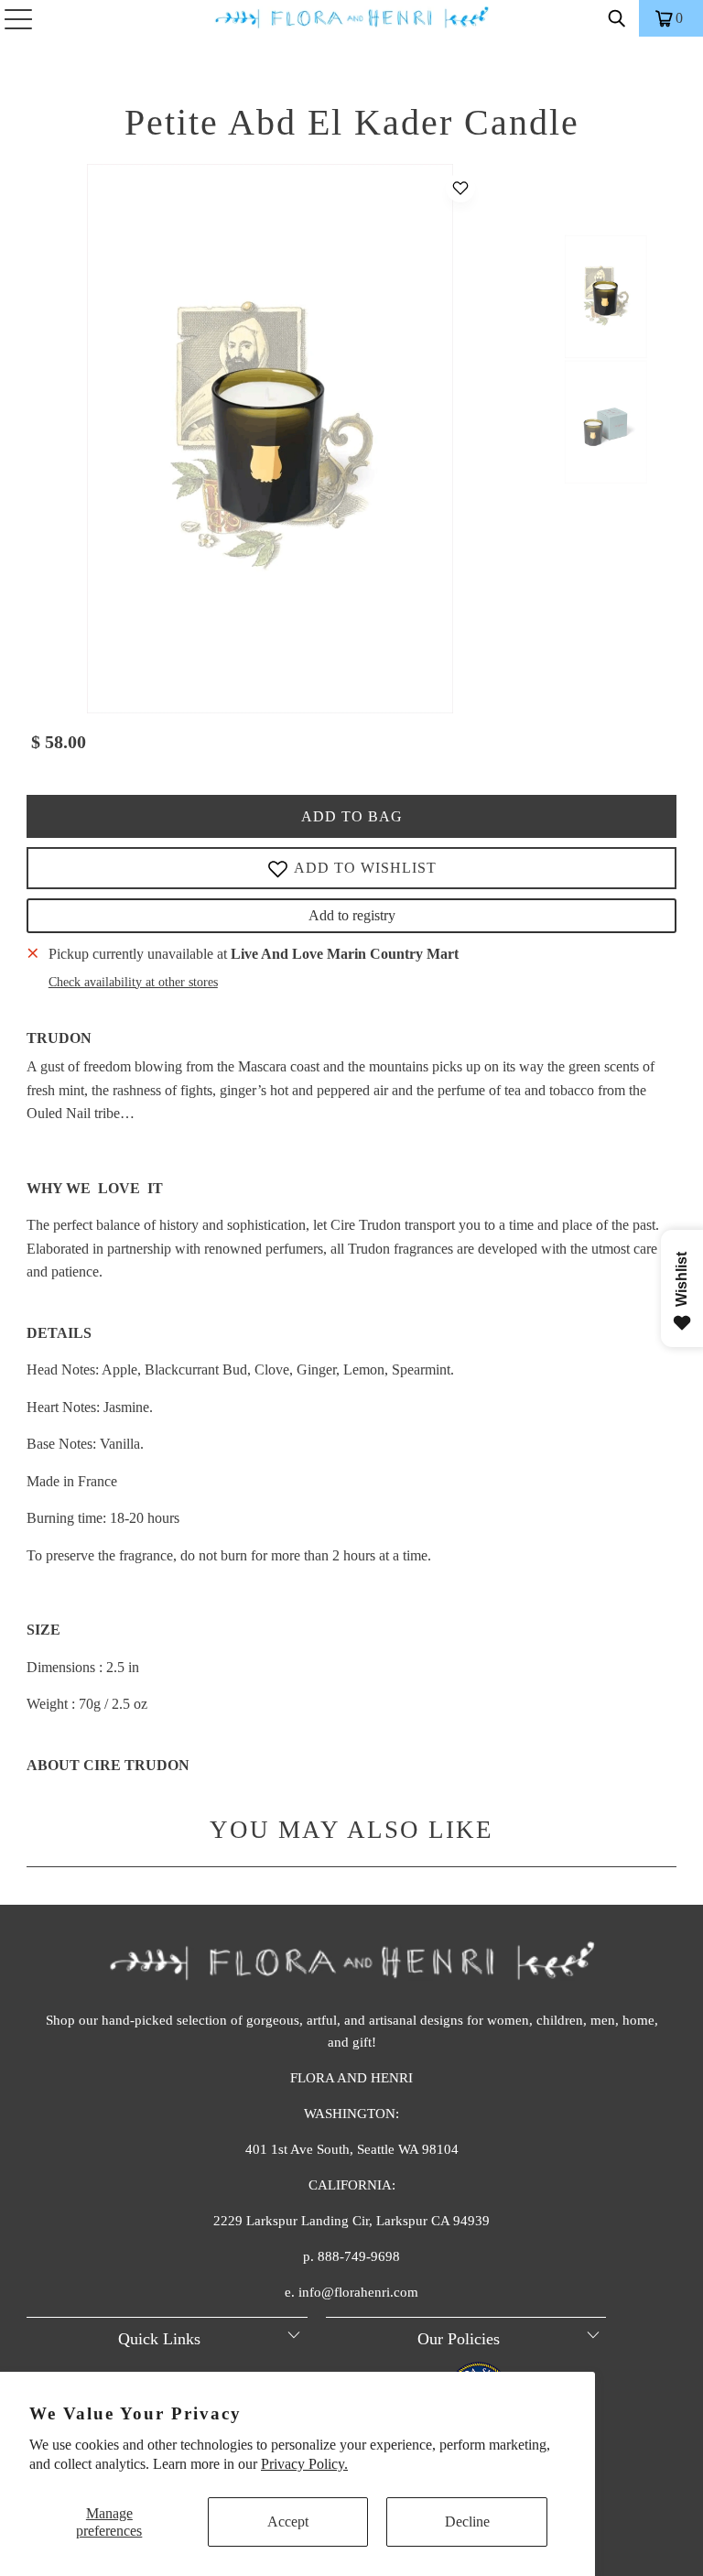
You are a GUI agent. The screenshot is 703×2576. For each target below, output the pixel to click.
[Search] (617, 18)
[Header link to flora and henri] (351, 18)
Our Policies (459, 2339)
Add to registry (352, 915)
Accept (288, 2522)
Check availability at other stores (133, 982)
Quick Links (159, 2339)
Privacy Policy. (304, 2464)
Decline (467, 2522)
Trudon (59, 1038)
